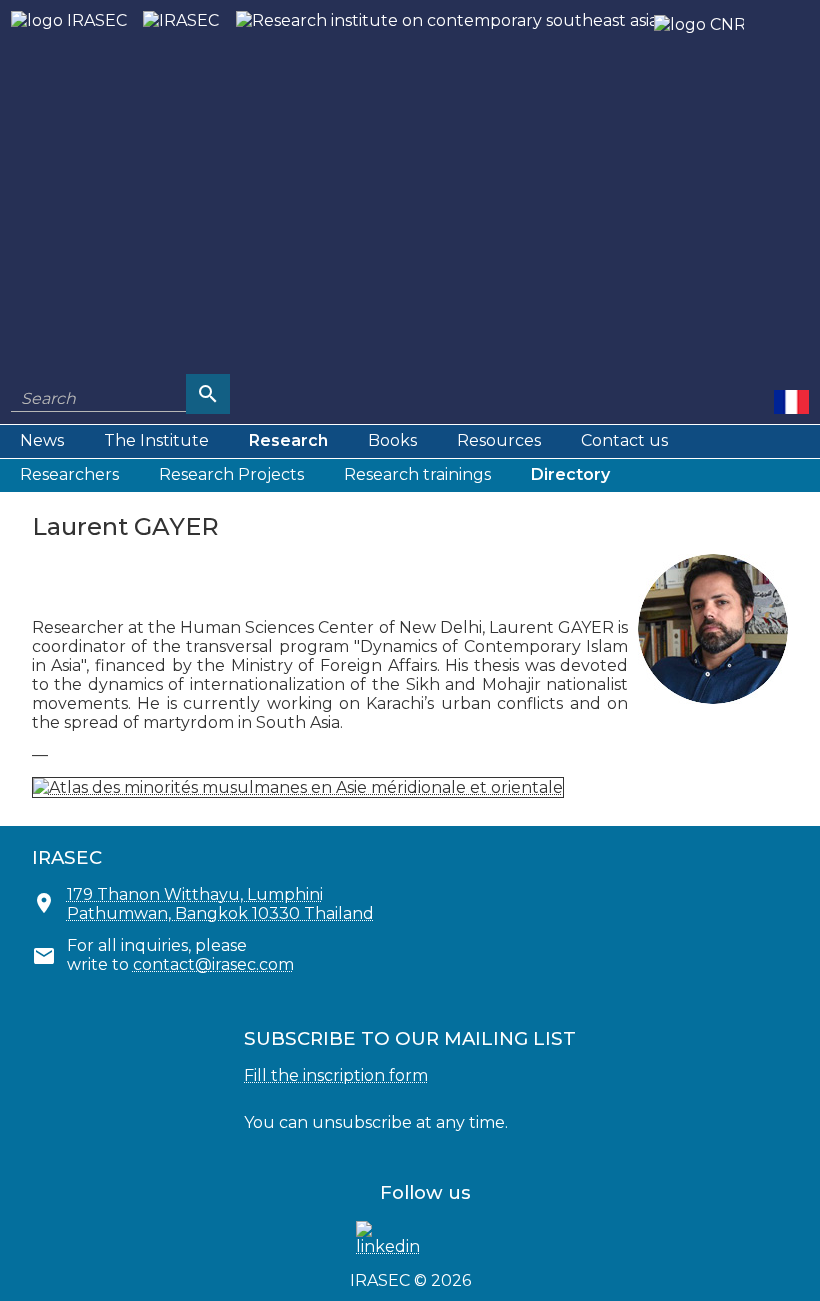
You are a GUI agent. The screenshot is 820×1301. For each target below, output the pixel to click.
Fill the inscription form (336, 1075)
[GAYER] (791, 401)
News (42, 440)
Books (392, 440)
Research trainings (417, 474)
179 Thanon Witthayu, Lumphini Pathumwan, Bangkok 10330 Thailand (220, 904)
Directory (570, 474)
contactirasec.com (213, 964)
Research (288, 440)
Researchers (69, 474)
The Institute (156, 440)
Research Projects (231, 474)
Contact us (624, 440)
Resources (499, 440)
